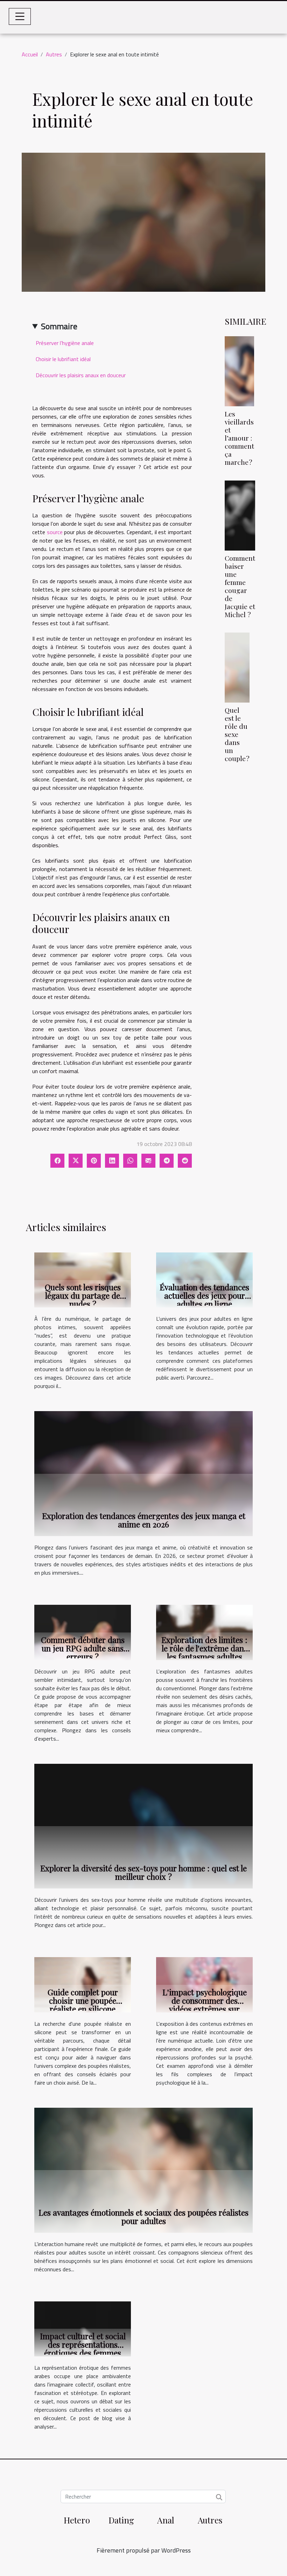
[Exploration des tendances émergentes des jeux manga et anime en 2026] (143, 1473)
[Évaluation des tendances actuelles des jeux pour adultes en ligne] (204, 1279)
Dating (121, 2520)
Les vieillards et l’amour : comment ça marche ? (239, 438)
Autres (54, 54)
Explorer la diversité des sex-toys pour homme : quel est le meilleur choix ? (143, 1872)
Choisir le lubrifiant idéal (63, 359)
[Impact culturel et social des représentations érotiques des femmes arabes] (83, 2328)
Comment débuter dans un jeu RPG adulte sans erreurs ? (83, 1648)
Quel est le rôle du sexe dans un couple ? (237, 734)
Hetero (77, 2520)
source (55, 532)
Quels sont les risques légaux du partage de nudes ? (83, 1295)
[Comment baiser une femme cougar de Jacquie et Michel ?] (240, 515)
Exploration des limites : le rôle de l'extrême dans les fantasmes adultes (204, 1648)
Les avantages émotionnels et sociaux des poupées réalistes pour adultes (143, 2216)
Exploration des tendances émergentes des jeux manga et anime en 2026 (144, 1520)
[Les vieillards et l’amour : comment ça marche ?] (239, 371)
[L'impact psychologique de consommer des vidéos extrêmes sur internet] (204, 1984)
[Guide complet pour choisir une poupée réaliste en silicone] (83, 1984)
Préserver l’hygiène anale (65, 343)
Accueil (30, 54)
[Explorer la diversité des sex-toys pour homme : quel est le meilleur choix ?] (143, 1825)
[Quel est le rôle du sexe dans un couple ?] (237, 667)
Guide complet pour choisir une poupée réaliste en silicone (83, 2000)
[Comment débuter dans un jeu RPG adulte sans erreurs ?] (83, 1632)
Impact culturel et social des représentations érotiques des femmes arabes (83, 2349)
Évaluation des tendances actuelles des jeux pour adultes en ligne (204, 1295)
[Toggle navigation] (20, 16)
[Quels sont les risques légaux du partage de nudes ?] (83, 1279)
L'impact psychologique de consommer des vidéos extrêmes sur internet (205, 2005)
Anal (166, 2520)
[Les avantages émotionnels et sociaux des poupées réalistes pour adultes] (143, 2169)
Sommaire (59, 326)
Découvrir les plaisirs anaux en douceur (81, 375)
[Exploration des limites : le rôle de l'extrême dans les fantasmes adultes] (204, 1632)
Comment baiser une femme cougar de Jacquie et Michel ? (240, 586)
